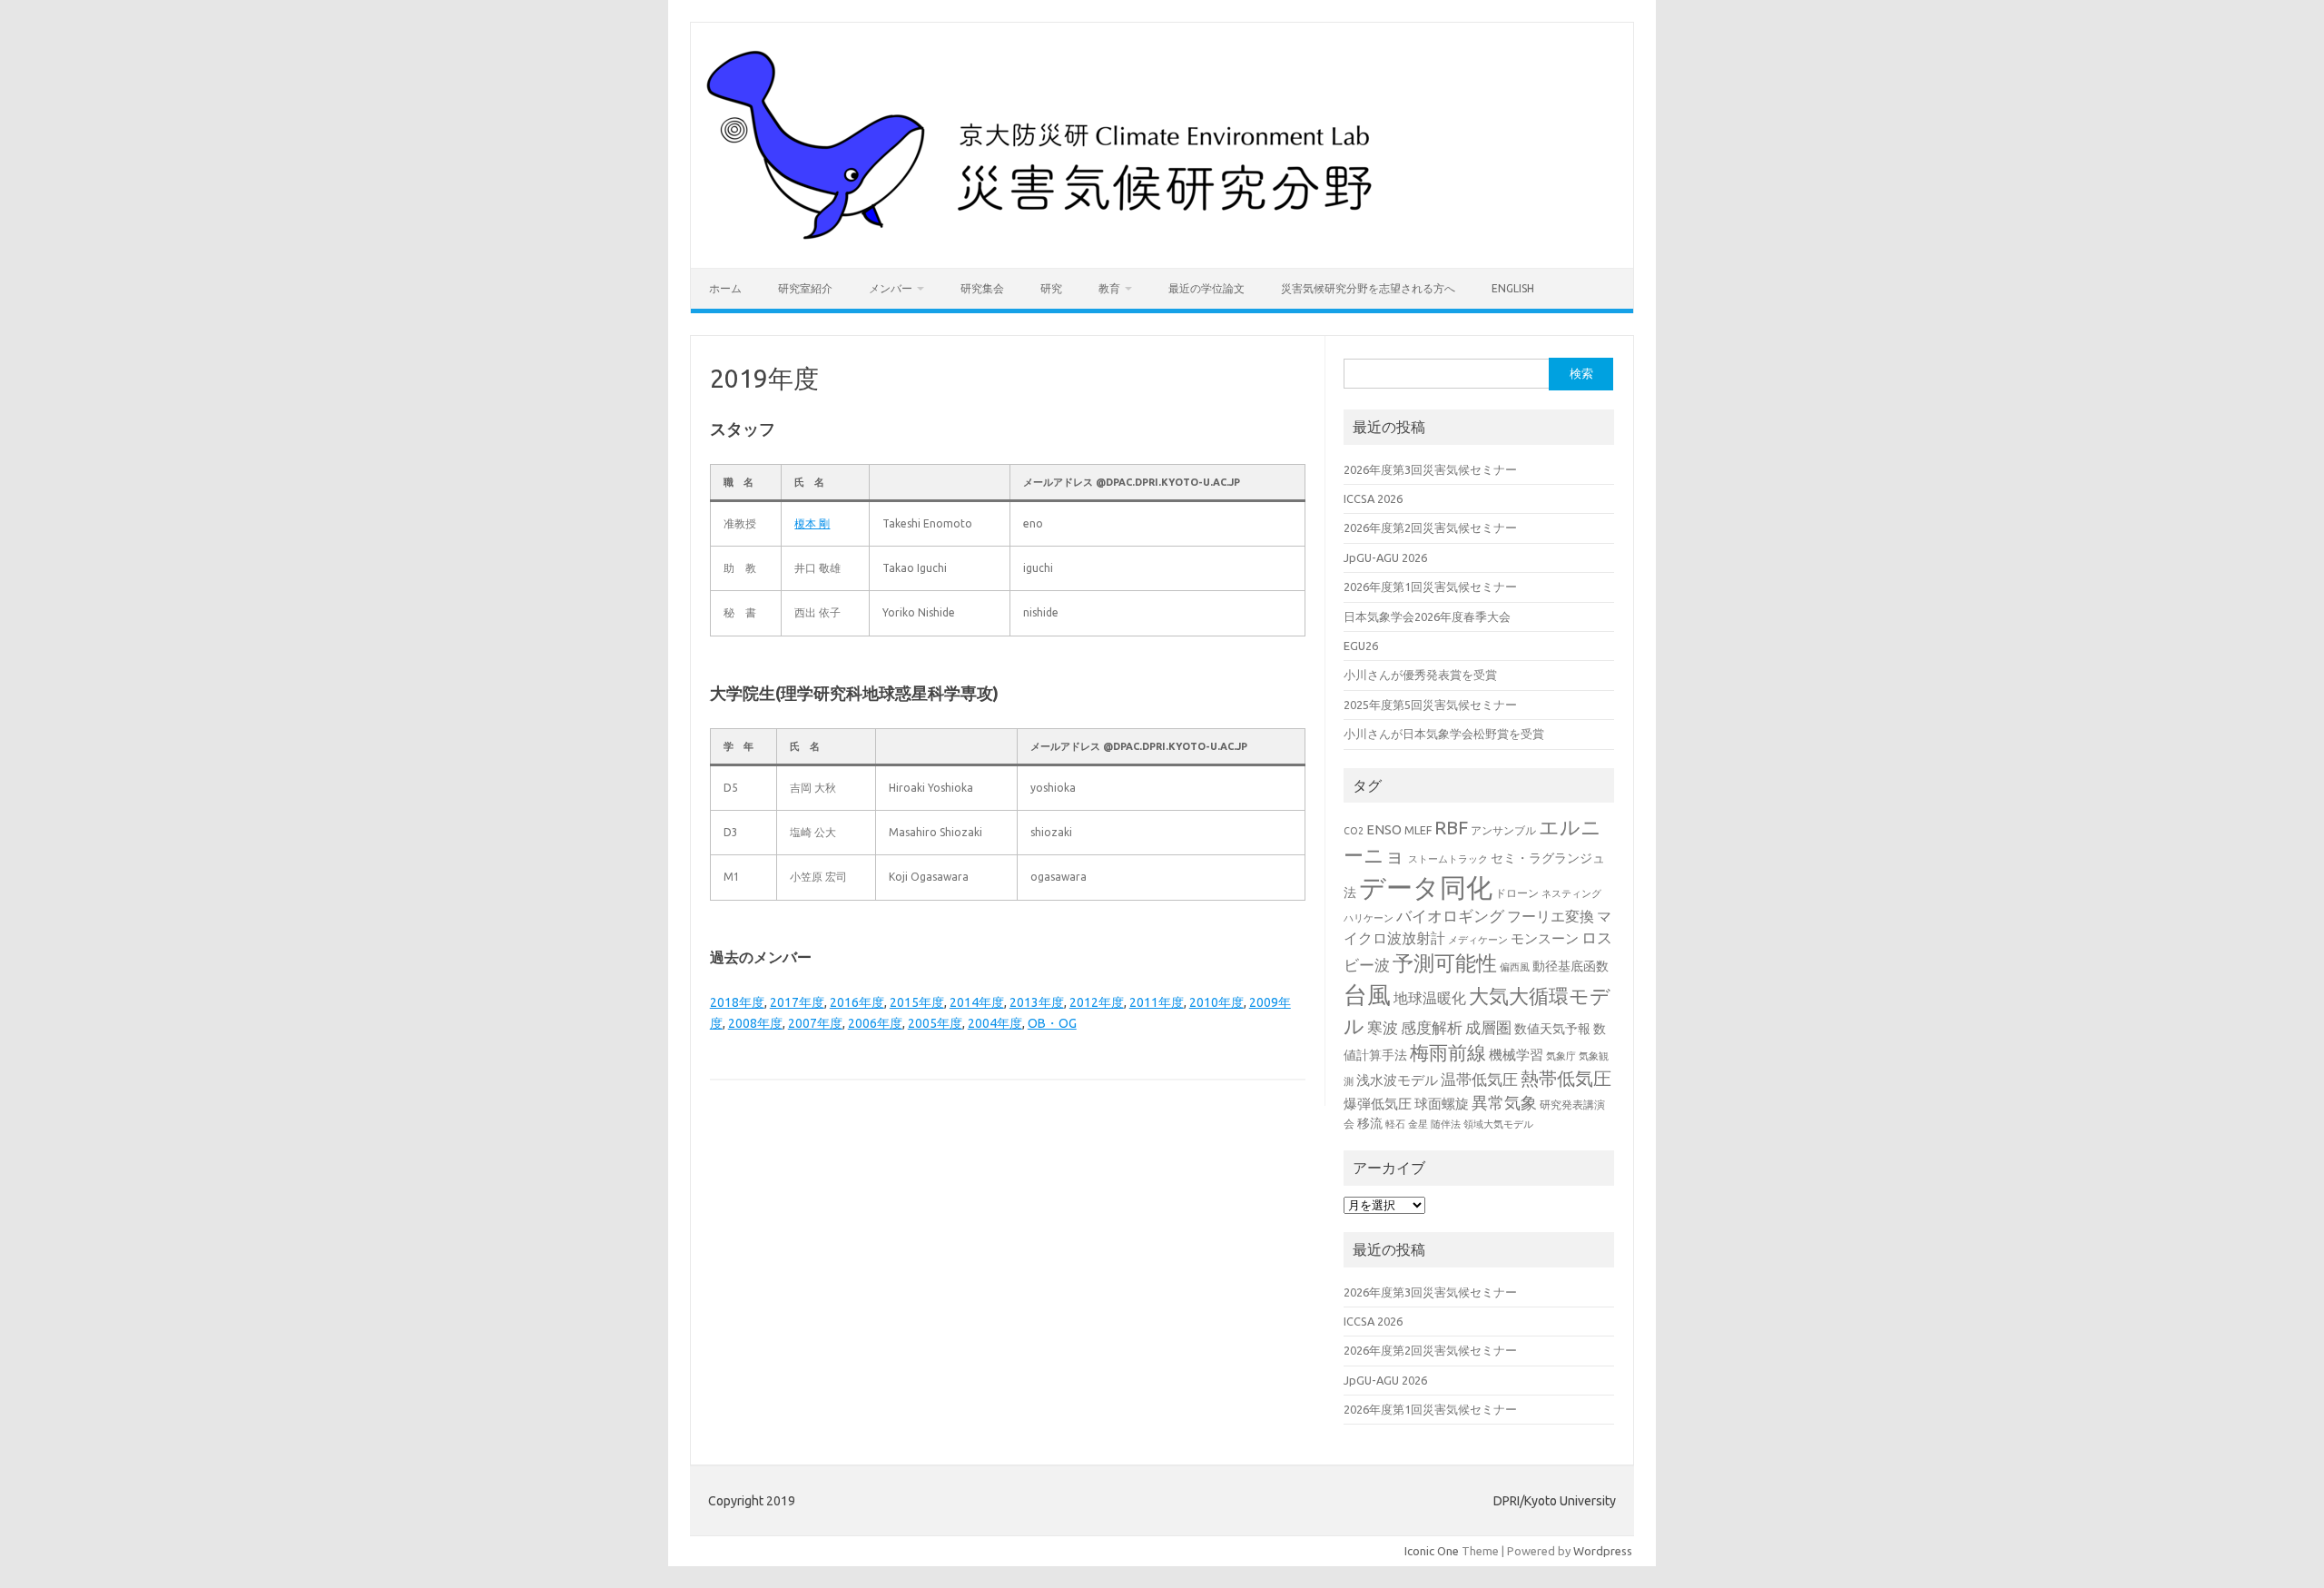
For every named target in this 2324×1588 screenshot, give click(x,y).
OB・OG (1052, 1023)
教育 (1109, 288)
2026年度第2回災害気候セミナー (1430, 528)
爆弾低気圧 (1378, 1104)
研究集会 (982, 288)
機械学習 (1516, 1055)
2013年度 (1037, 1002)
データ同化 (1426, 888)
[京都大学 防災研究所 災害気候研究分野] (1045, 237)
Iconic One (1432, 1551)
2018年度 (737, 1002)
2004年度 (995, 1023)
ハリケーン (1369, 918)
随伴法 (1446, 1124)
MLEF (1418, 830)
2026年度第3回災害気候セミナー (1430, 469)
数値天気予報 (1552, 1029)
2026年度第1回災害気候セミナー (1430, 587)
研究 (1051, 288)
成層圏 (1488, 1028)
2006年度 (875, 1023)
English (1513, 288)
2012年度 (1097, 1002)
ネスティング (1571, 893)
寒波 (1383, 1027)
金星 (1418, 1124)
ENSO (1384, 829)
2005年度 (935, 1023)
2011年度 (1157, 1002)
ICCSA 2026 (1373, 498)
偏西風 (1515, 967)
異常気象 (1504, 1102)
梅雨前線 (1448, 1053)
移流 (1370, 1123)
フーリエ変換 (1551, 916)
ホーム (725, 288)
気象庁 (1561, 1056)
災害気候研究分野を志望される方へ (1368, 288)
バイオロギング (1450, 916)
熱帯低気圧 (1566, 1078)
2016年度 (857, 1002)
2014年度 (977, 1002)
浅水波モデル (1397, 1080)
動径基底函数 (1571, 966)
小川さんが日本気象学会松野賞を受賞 (1444, 734)
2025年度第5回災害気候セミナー (1430, 705)
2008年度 (755, 1023)
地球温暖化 (1430, 998)
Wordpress (1603, 1551)
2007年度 (815, 1023)
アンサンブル (1503, 830)
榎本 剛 (812, 523)
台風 (1367, 994)
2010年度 (1216, 1002)
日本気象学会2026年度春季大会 (1427, 616)
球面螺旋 (1442, 1104)
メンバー (891, 288)
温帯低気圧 (1479, 1079)
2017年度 (797, 1002)
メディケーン (1478, 940)
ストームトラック (1448, 859)
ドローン (1517, 893)
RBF (1451, 828)
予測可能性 (1445, 963)
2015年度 (917, 1002)
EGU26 (1361, 646)
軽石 (1395, 1124)
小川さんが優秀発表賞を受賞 (1420, 675)
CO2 (1354, 831)
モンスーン (1545, 938)
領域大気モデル (1498, 1124)
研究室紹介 (805, 288)
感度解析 (1432, 1027)
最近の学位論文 (1206, 288)
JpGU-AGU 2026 (1385, 557)
